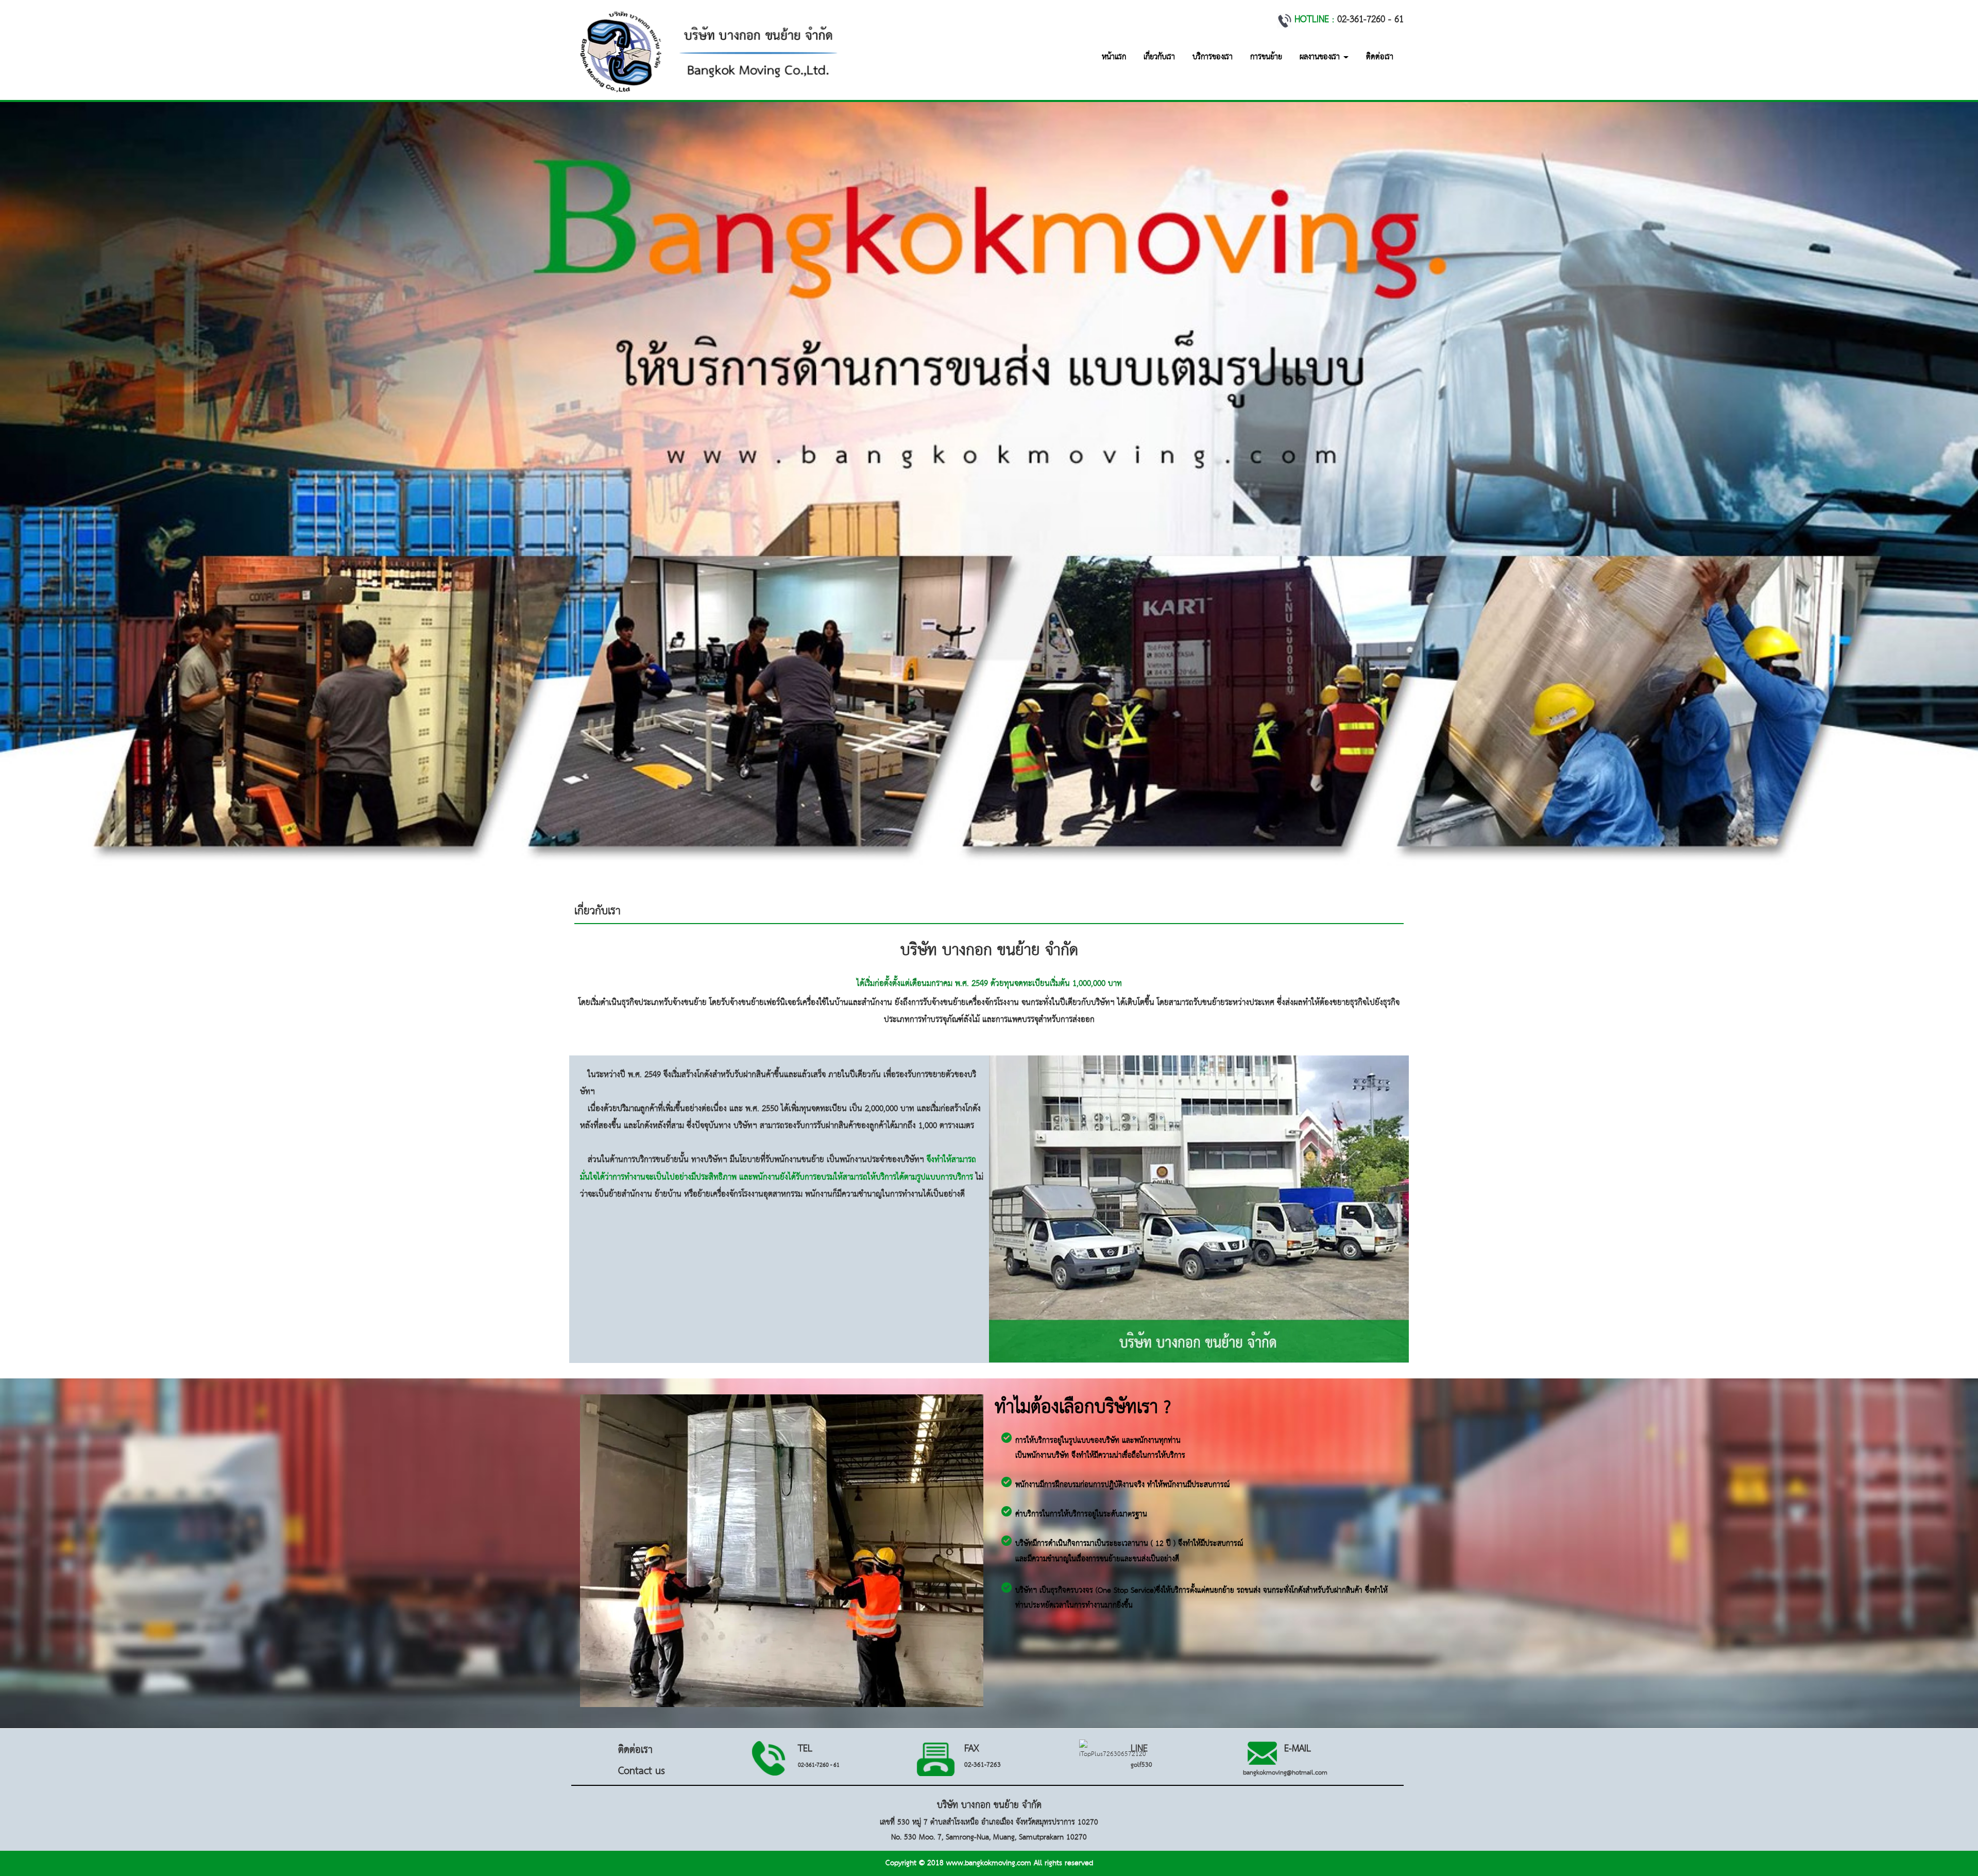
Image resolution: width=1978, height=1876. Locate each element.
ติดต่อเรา (1380, 57)
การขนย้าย (1266, 57)
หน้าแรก (1114, 57)
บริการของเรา (1213, 57)
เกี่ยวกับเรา (1159, 57)
